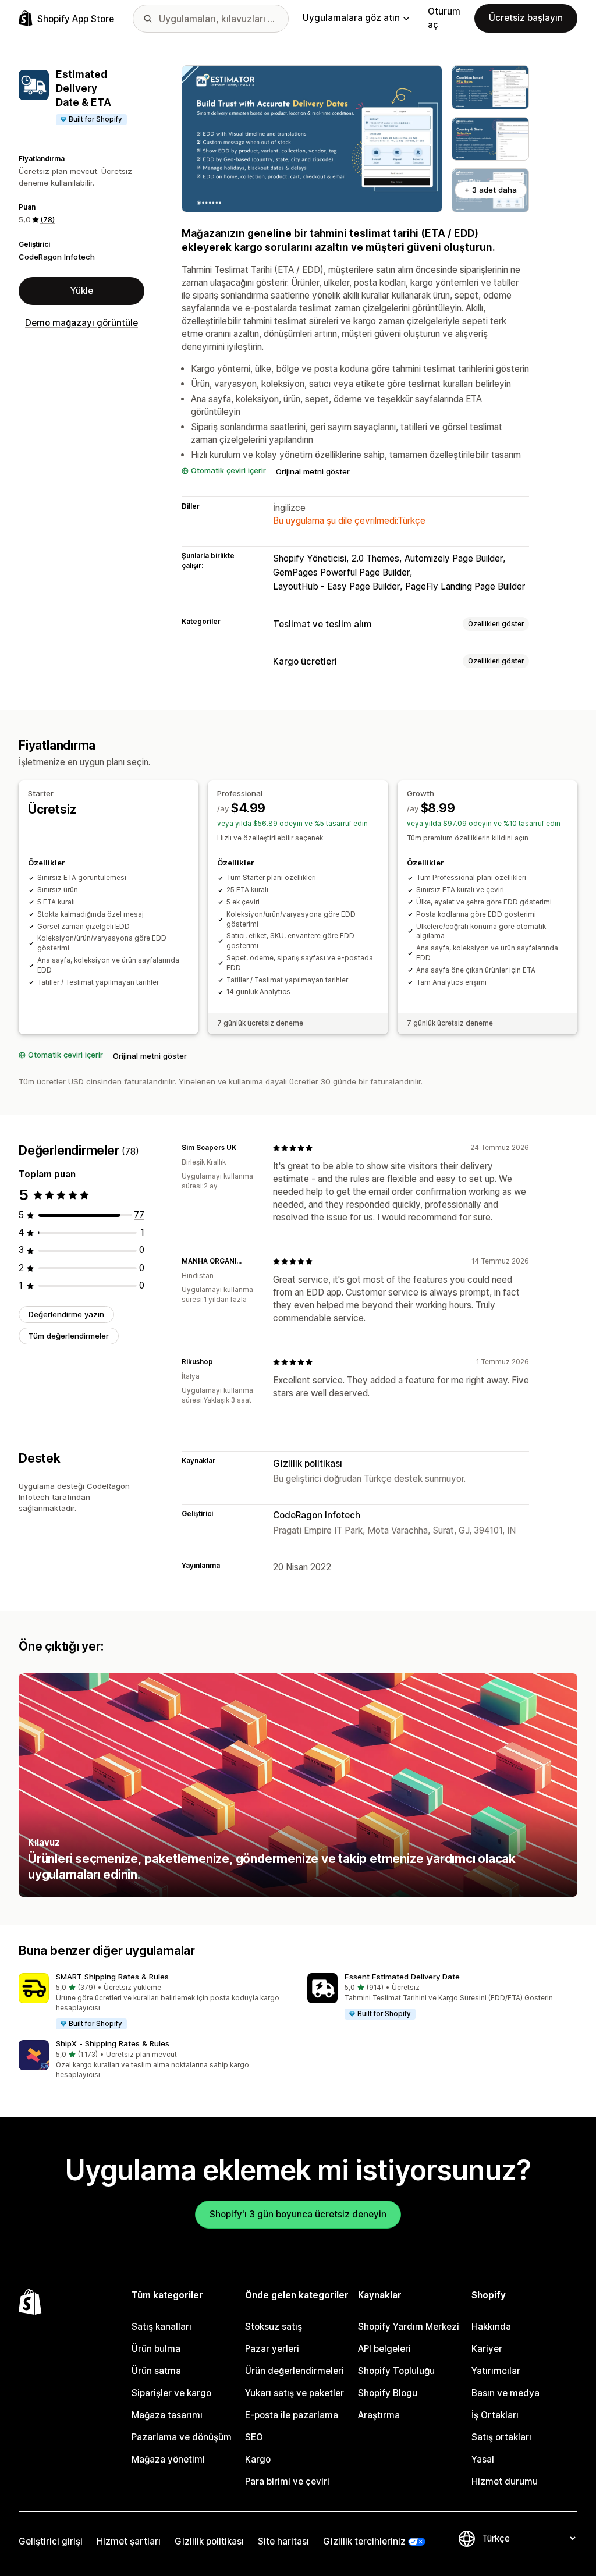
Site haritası (283, 2541)
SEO (254, 2437)
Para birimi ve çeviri (287, 2481)
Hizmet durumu (505, 2481)
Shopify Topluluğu (396, 2371)
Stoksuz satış (274, 2327)
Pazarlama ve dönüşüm (182, 2437)
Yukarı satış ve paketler (295, 2393)
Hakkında (491, 2327)
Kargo (258, 2459)
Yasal (483, 2459)
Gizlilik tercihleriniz (364, 2541)
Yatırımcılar (496, 2371)
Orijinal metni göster (313, 471)
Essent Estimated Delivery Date (402, 1977)
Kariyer (487, 2349)
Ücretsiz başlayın (526, 18)
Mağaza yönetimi (168, 2459)
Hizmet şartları (129, 2541)
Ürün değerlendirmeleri (295, 2371)
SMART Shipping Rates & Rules (112, 1977)
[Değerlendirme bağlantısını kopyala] (243, 1148)
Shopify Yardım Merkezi (409, 2327)
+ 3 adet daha (491, 190)
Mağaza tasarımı (167, 2415)
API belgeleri (384, 2349)
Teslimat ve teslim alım (322, 624)
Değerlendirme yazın (66, 1314)
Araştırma (379, 2415)
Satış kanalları (162, 2327)
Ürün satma (156, 2371)
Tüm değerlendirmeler (69, 1336)
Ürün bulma (156, 2349)
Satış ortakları (501, 2437)
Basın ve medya (505, 2393)
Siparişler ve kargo (171, 2393)
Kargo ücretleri (305, 661)
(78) (47, 219)
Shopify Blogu (388, 2393)
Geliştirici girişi (51, 2541)
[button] (154, 2002)
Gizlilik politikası (308, 1463)
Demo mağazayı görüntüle (81, 323)
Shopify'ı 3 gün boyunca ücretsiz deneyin (298, 2214)
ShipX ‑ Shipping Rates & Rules (113, 2043)
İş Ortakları (495, 2415)
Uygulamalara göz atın (351, 18)
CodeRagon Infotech (57, 257)
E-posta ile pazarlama (292, 2415)
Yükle (82, 291)
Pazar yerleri (272, 2349)
